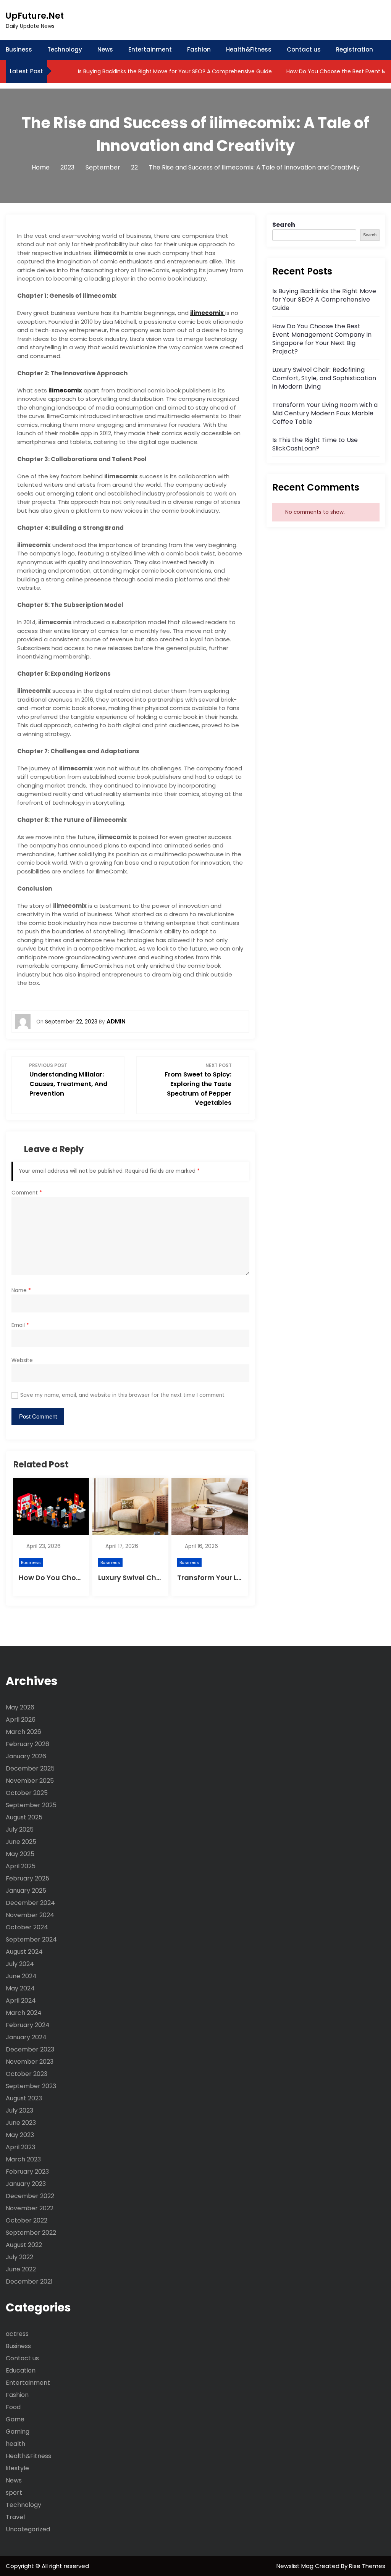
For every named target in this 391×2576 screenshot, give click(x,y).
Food (13, 2407)
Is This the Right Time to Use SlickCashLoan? (315, 444)
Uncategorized (28, 2529)
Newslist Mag (296, 2566)
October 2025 (27, 1793)
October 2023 (27, 2074)
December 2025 (30, 1768)
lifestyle (17, 2468)
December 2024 (30, 1903)
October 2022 (27, 2220)
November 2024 (30, 1915)
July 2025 (20, 1830)
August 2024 (24, 1952)
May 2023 (20, 2135)
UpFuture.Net (35, 16)
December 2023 (30, 2049)
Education (21, 2370)
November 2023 (30, 2062)
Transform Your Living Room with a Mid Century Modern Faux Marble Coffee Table (325, 413)
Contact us (304, 49)
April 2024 (21, 2001)
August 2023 (24, 2098)
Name (21, 1290)
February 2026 (27, 1744)
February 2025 (27, 1878)
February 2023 (27, 2172)
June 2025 (21, 1842)
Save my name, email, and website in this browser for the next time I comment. (123, 1395)
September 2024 (31, 1939)
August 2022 (24, 2245)
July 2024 (20, 1964)
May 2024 (20, 1988)
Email (20, 1325)
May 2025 (20, 1854)
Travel (15, 2517)
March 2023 (23, 2159)
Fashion (199, 49)
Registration (355, 49)
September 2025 (31, 1805)
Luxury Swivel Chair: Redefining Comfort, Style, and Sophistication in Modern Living (324, 378)
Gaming (18, 2432)
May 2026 (20, 1707)
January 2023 (26, 2184)
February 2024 (28, 2025)
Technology (65, 49)
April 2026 (21, 1720)
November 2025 (30, 1781)
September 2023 (31, 2086)
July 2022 (19, 2257)
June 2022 (21, 2269)
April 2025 (21, 1866)
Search (284, 225)
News (105, 49)
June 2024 (21, 1976)
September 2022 (31, 2233)
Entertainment (150, 49)
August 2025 (24, 1817)
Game (15, 2419)
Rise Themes (367, 2566)
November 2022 (30, 2208)
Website (22, 1360)
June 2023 (21, 2123)
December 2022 (30, 2196)
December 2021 (29, 2281)
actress (17, 2334)
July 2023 (19, 2110)
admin (116, 1021)
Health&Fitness (249, 49)
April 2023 (20, 2147)
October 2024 (27, 1927)
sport (14, 2493)
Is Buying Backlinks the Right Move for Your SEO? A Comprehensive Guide (174, 71)
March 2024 (24, 2013)
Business (19, 49)
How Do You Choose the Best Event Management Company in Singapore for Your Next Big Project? (322, 339)
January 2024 (26, 2037)
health (15, 2444)
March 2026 (23, 1732)
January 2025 (26, 1891)
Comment (27, 1193)
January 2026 (26, 1756)
